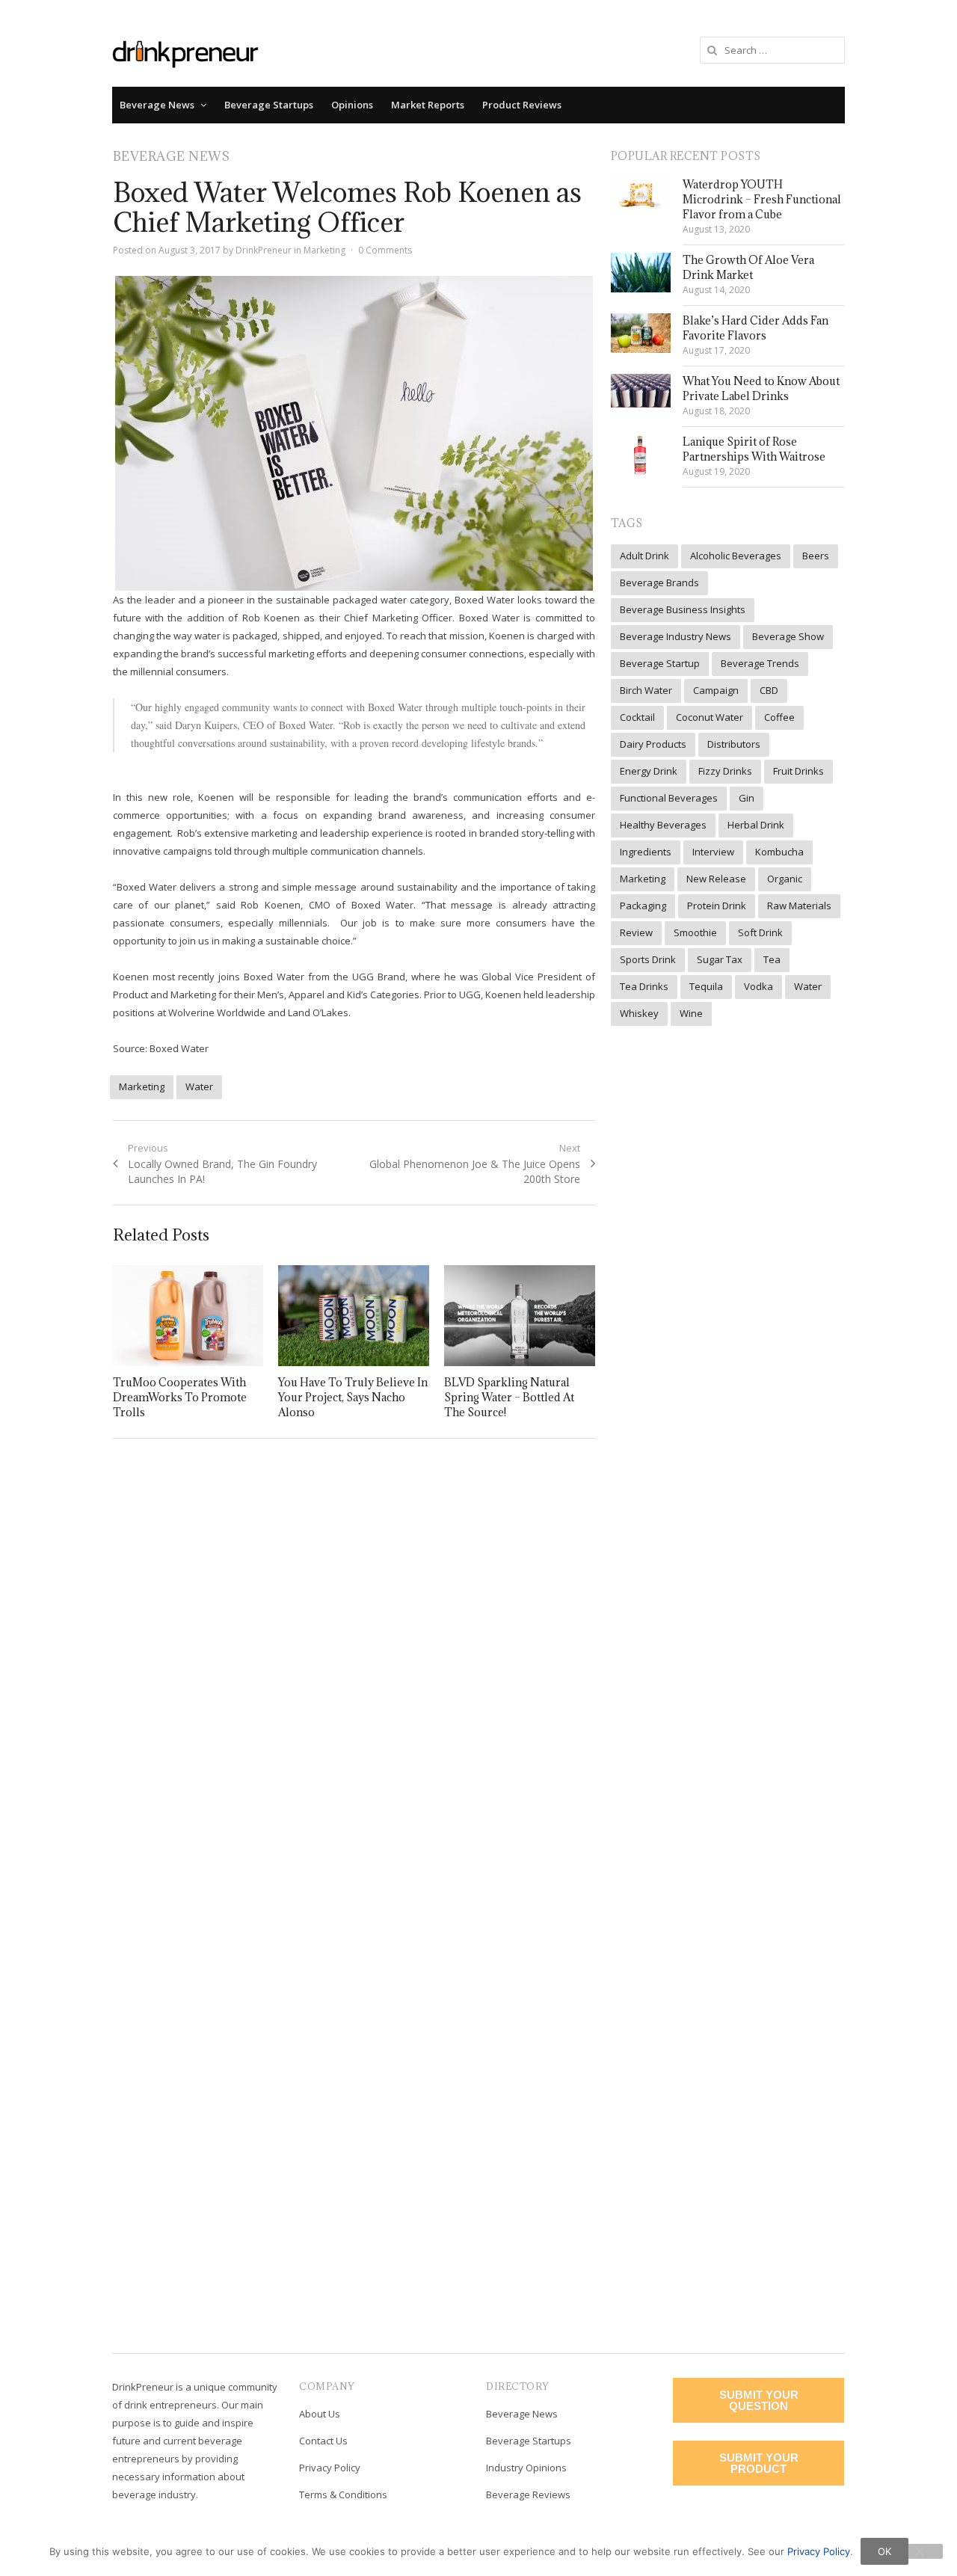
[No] (919, 2551)
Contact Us (323, 2441)
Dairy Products (653, 744)
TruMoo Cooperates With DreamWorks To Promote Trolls (180, 1397)
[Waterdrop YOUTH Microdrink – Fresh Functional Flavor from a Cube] (641, 194)
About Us (320, 2414)
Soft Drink (760, 932)
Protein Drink (717, 906)
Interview (713, 852)
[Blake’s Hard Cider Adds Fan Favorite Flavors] (641, 333)
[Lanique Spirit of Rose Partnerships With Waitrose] (641, 455)
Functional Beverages (669, 798)
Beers (816, 556)
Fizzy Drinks (725, 771)
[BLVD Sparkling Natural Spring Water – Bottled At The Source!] (520, 1316)
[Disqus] (354, 1667)
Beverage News (157, 105)
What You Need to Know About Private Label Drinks (761, 388)
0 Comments (385, 250)
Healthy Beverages (663, 825)
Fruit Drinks (798, 771)
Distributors (734, 744)
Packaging (643, 906)
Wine (691, 1013)
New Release (716, 879)
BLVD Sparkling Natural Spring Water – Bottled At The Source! (509, 1397)
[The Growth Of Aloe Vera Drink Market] (641, 273)
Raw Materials (799, 906)
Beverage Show (788, 636)
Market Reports (428, 105)
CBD (769, 690)
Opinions (352, 105)
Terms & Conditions (343, 2494)
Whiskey (639, 1013)
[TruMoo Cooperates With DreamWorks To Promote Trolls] (188, 1316)
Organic (785, 879)
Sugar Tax (720, 959)
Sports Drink (648, 959)
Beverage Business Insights (683, 609)
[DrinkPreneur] (185, 53)
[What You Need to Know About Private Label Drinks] (641, 391)
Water (199, 1086)
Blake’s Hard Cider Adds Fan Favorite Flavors (756, 328)
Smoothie (695, 932)
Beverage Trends (760, 663)
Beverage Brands (659, 582)
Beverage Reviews (528, 2494)
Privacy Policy (330, 2468)
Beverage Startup (660, 663)
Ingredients (646, 852)
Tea (772, 959)
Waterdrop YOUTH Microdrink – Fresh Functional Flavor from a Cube (762, 199)
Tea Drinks (644, 986)
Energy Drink (649, 771)
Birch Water (646, 690)
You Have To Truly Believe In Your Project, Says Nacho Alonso (353, 1397)
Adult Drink (644, 556)
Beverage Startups (269, 105)
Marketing (324, 250)
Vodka (758, 986)
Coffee (779, 717)
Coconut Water (710, 717)
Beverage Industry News (676, 636)
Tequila (706, 986)
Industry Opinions (526, 2468)
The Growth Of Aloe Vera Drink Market (748, 267)
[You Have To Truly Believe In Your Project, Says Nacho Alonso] (354, 1316)
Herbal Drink (756, 825)
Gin (747, 798)
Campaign (716, 690)
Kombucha (779, 852)
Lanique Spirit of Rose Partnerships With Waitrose (754, 449)
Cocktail (637, 717)
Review (636, 932)
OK (884, 2551)
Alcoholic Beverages (736, 556)
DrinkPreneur (264, 250)
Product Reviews (522, 105)
